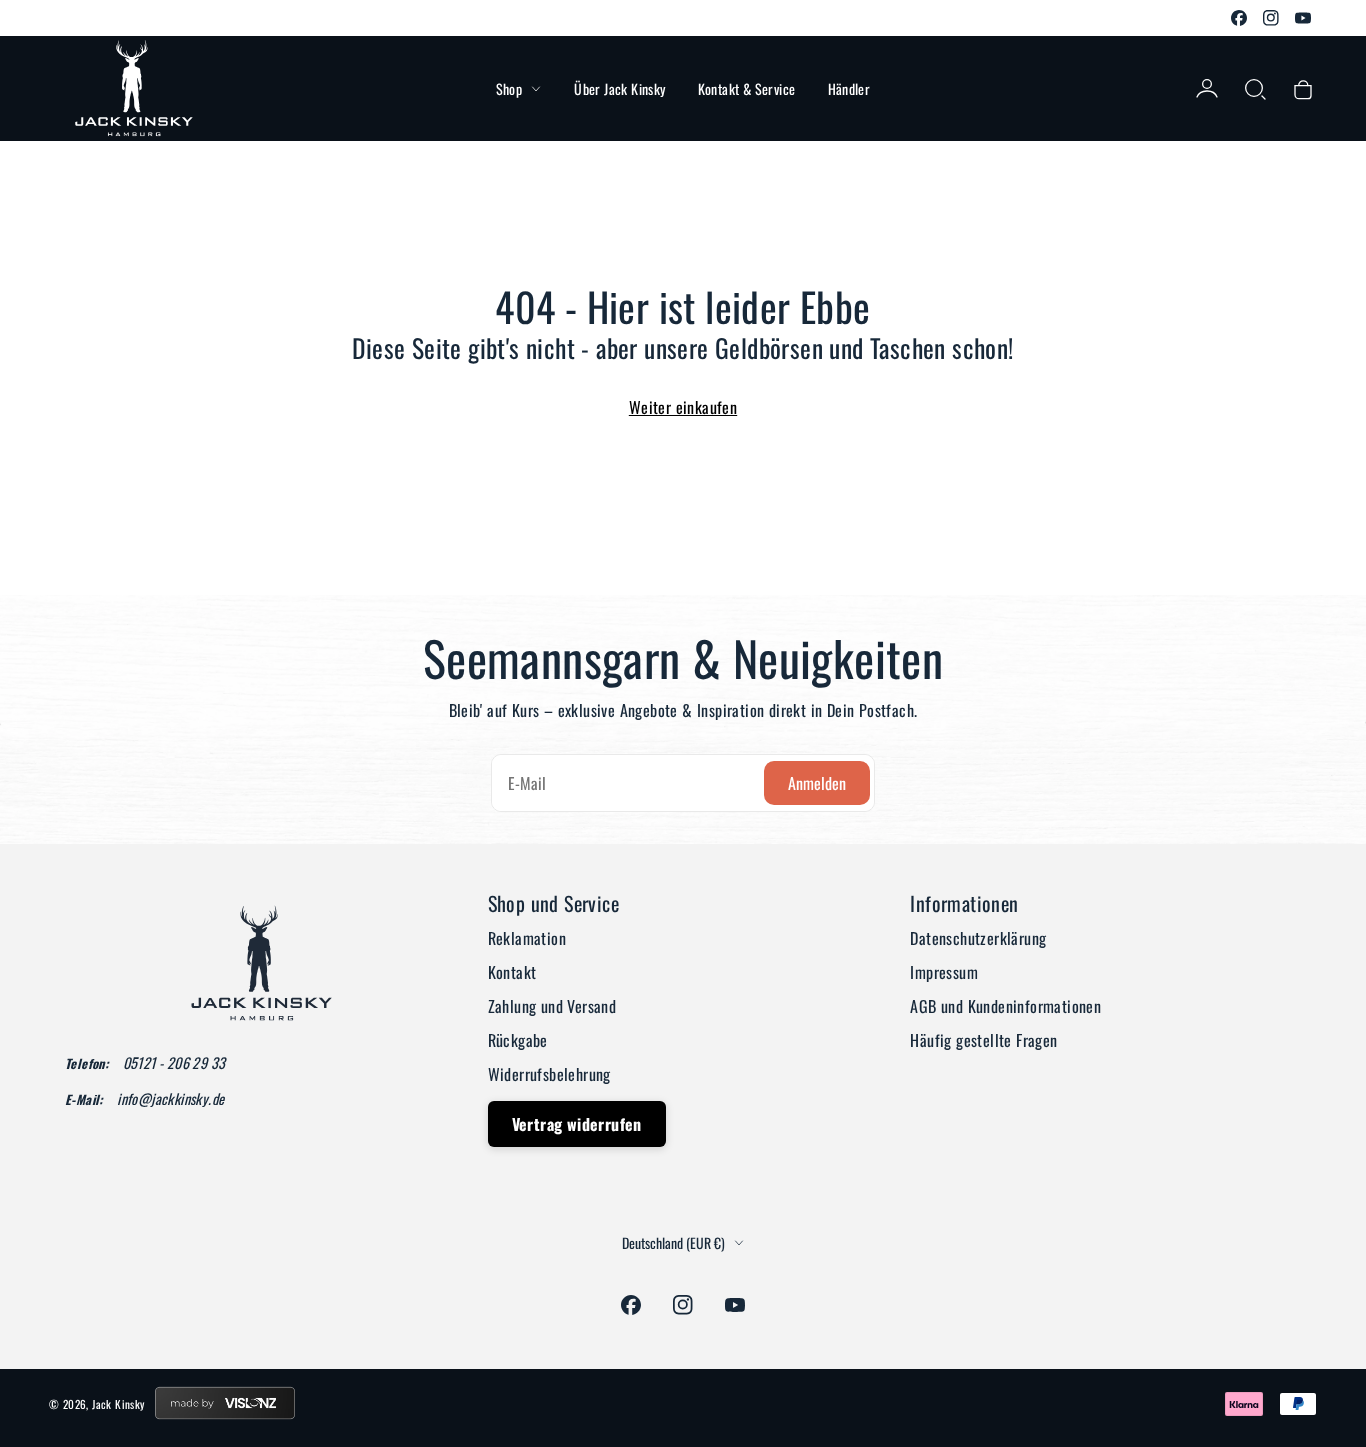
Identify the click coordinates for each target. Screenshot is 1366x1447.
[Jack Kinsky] (134, 88)
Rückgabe (518, 1040)
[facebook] (1239, 18)
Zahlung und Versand (552, 1006)
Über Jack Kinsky (619, 88)
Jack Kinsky (118, 1404)
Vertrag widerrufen (577, 1124)
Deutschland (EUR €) (673, 1243)
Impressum (944, 972)
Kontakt (512, 972)
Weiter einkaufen (683, 407)
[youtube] (1303, 18)
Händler (849, 88)
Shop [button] (509, 88)
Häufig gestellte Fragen (983, 1040)
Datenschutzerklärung (978, 938)
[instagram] (1271, 18)
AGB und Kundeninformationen (1005, 1006)
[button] (1255, 89)
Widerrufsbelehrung (549, 1074)
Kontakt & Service (747, 88)
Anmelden (817, 783)
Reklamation (527, 938)
